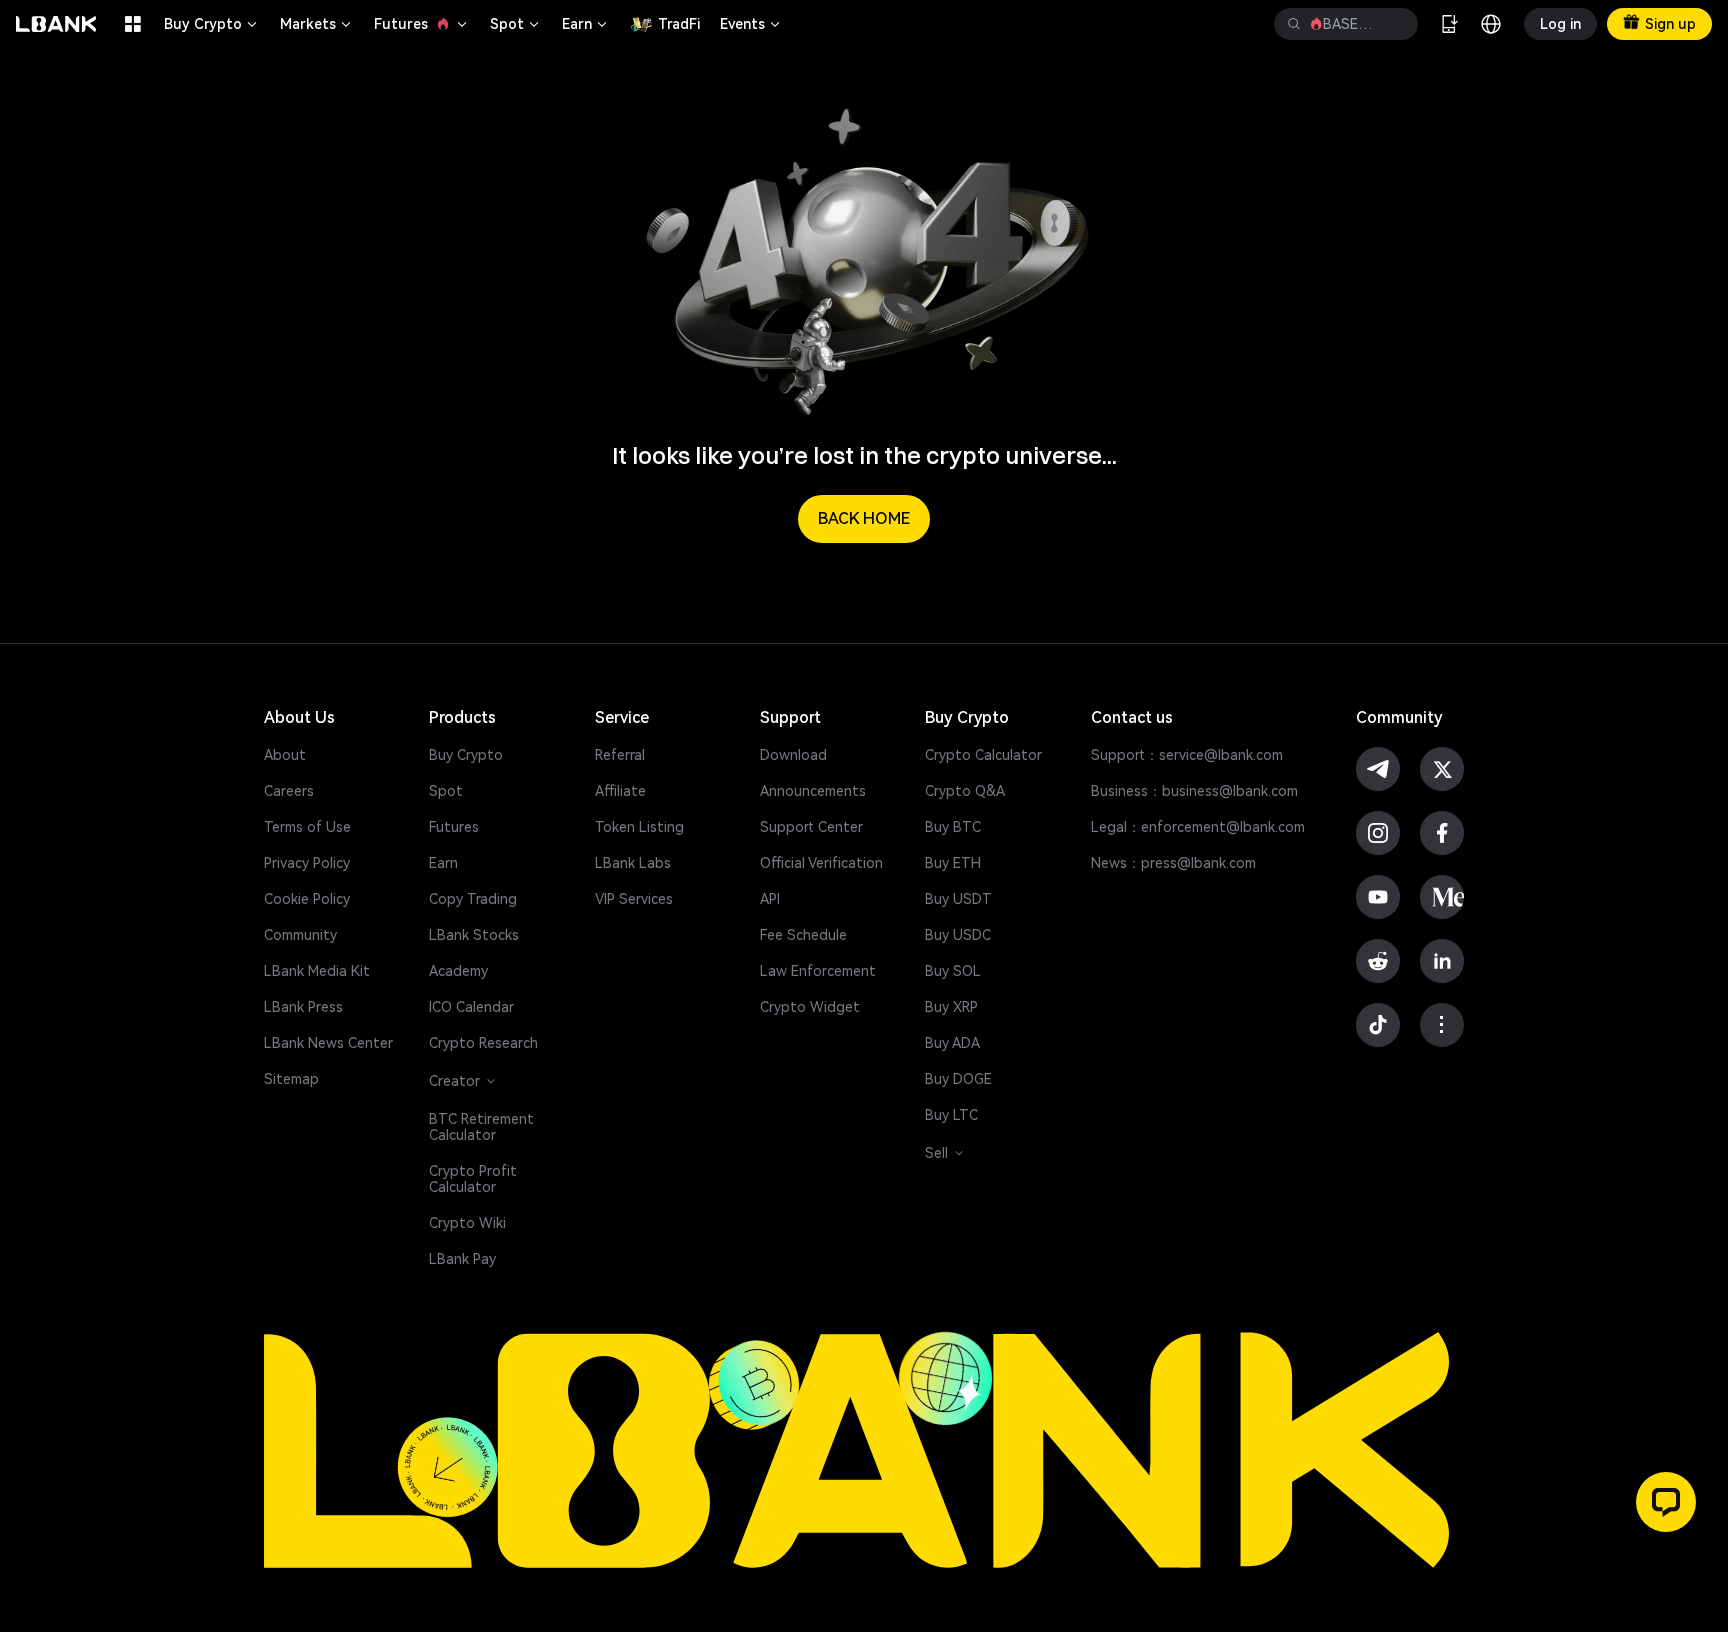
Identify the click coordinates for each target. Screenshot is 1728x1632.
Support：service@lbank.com (1187, 755)
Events (751, 24)
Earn (586, 24)
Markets (317, 24)
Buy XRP (951, 1007)
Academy (458, 971)
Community (300, 935)
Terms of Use (307, 827)
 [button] (1395, 24)
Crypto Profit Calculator (473, 1179)
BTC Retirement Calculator (481, 1127)
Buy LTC (951, 1115)
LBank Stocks (474, 935)
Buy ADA (952, 1043)
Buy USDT (958, 899)
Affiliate (620, 791)
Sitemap (291, 1079)
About (285, 755)
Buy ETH (953, 863)
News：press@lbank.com (1173, 863)
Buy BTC (953, 827)
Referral (620, 755)
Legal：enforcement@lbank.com (1198, 827)
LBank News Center (328, 1043)
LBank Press (303, 1007)
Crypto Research (483, 1043)
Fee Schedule (803, 935)
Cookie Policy (307, 899)
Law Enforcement (818, 971)
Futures (422, 24)
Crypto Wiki (467, 1223)
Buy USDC (958, 935)
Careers (289, 791)
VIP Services (634, 899)
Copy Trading (473, 899)
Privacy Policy (307, 863)
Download (793, 755)
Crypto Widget (810, 1007)
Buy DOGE (958, 1079)
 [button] (1294, 24)
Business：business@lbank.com (1194, 791)
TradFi (679, 24)
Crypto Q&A (965, 791)
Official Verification (821, 863)
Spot (516, 24)
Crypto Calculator (983, 755)
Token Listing (639, 827)
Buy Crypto (212, 24)
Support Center (811, 827)
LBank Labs (633, 863)
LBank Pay (462, 1259)
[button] (1666, 1502)
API (770, 899)
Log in (1560, 24)
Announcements (813, 791)
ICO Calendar (471, 1007)
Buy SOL (953, 971)
